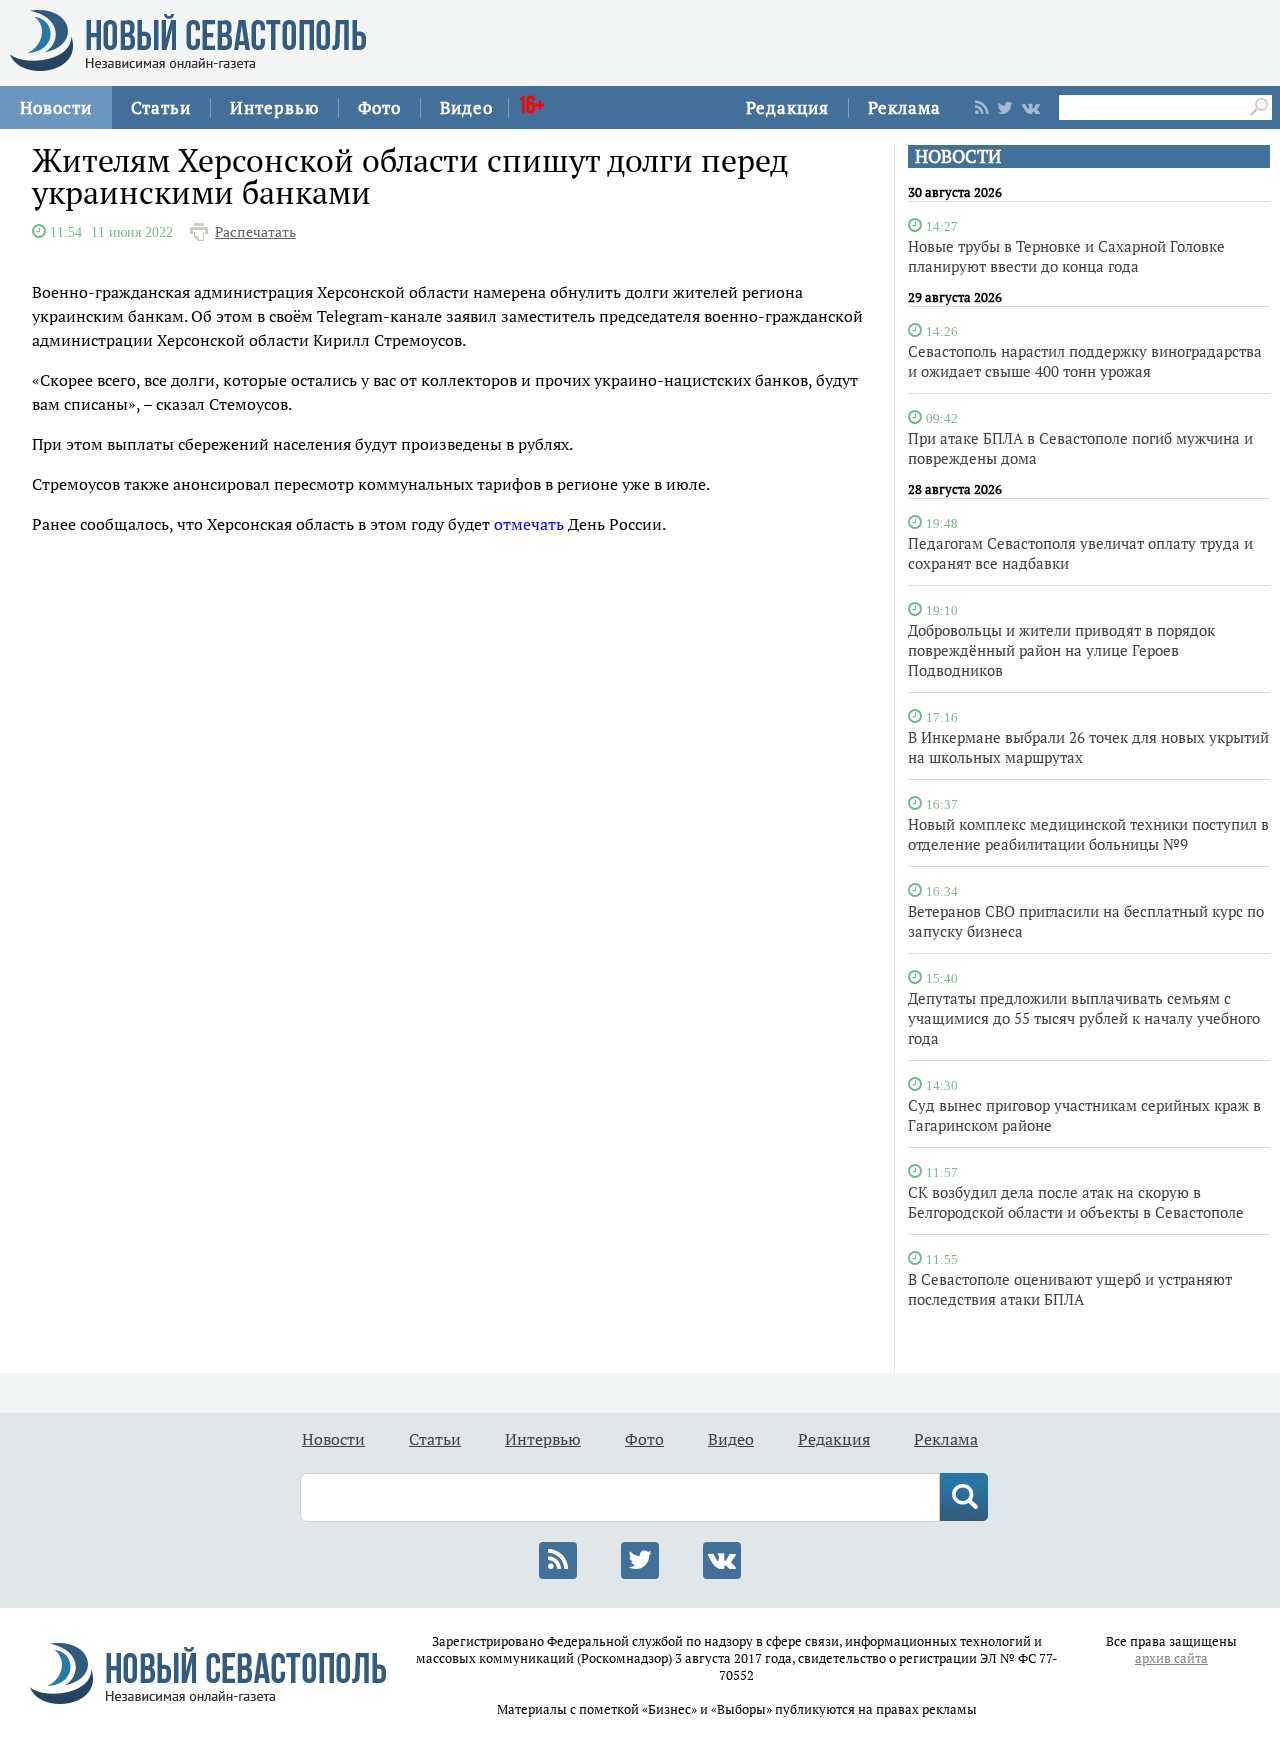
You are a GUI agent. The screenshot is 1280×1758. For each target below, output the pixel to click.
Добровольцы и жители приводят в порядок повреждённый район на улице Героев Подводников (1061, 650)
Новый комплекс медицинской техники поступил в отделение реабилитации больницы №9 (1088, 834)
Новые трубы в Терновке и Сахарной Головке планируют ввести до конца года (1066, 256)
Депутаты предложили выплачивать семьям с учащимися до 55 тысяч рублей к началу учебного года (1084, 1018)
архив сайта (1171, 1658)
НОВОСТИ (958, 156)
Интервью (274, 107)
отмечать (529, 524)
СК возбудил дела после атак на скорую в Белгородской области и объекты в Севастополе (1076, 1202)
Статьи (161, 107)
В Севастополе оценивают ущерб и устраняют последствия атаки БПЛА (1070, 1289)
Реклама (904, 107)
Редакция (787, 107)
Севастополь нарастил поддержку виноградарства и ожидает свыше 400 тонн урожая (1085, 361)
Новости (56, 107)
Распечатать (255, 232)
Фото (379, 107)
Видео (466, 107)
